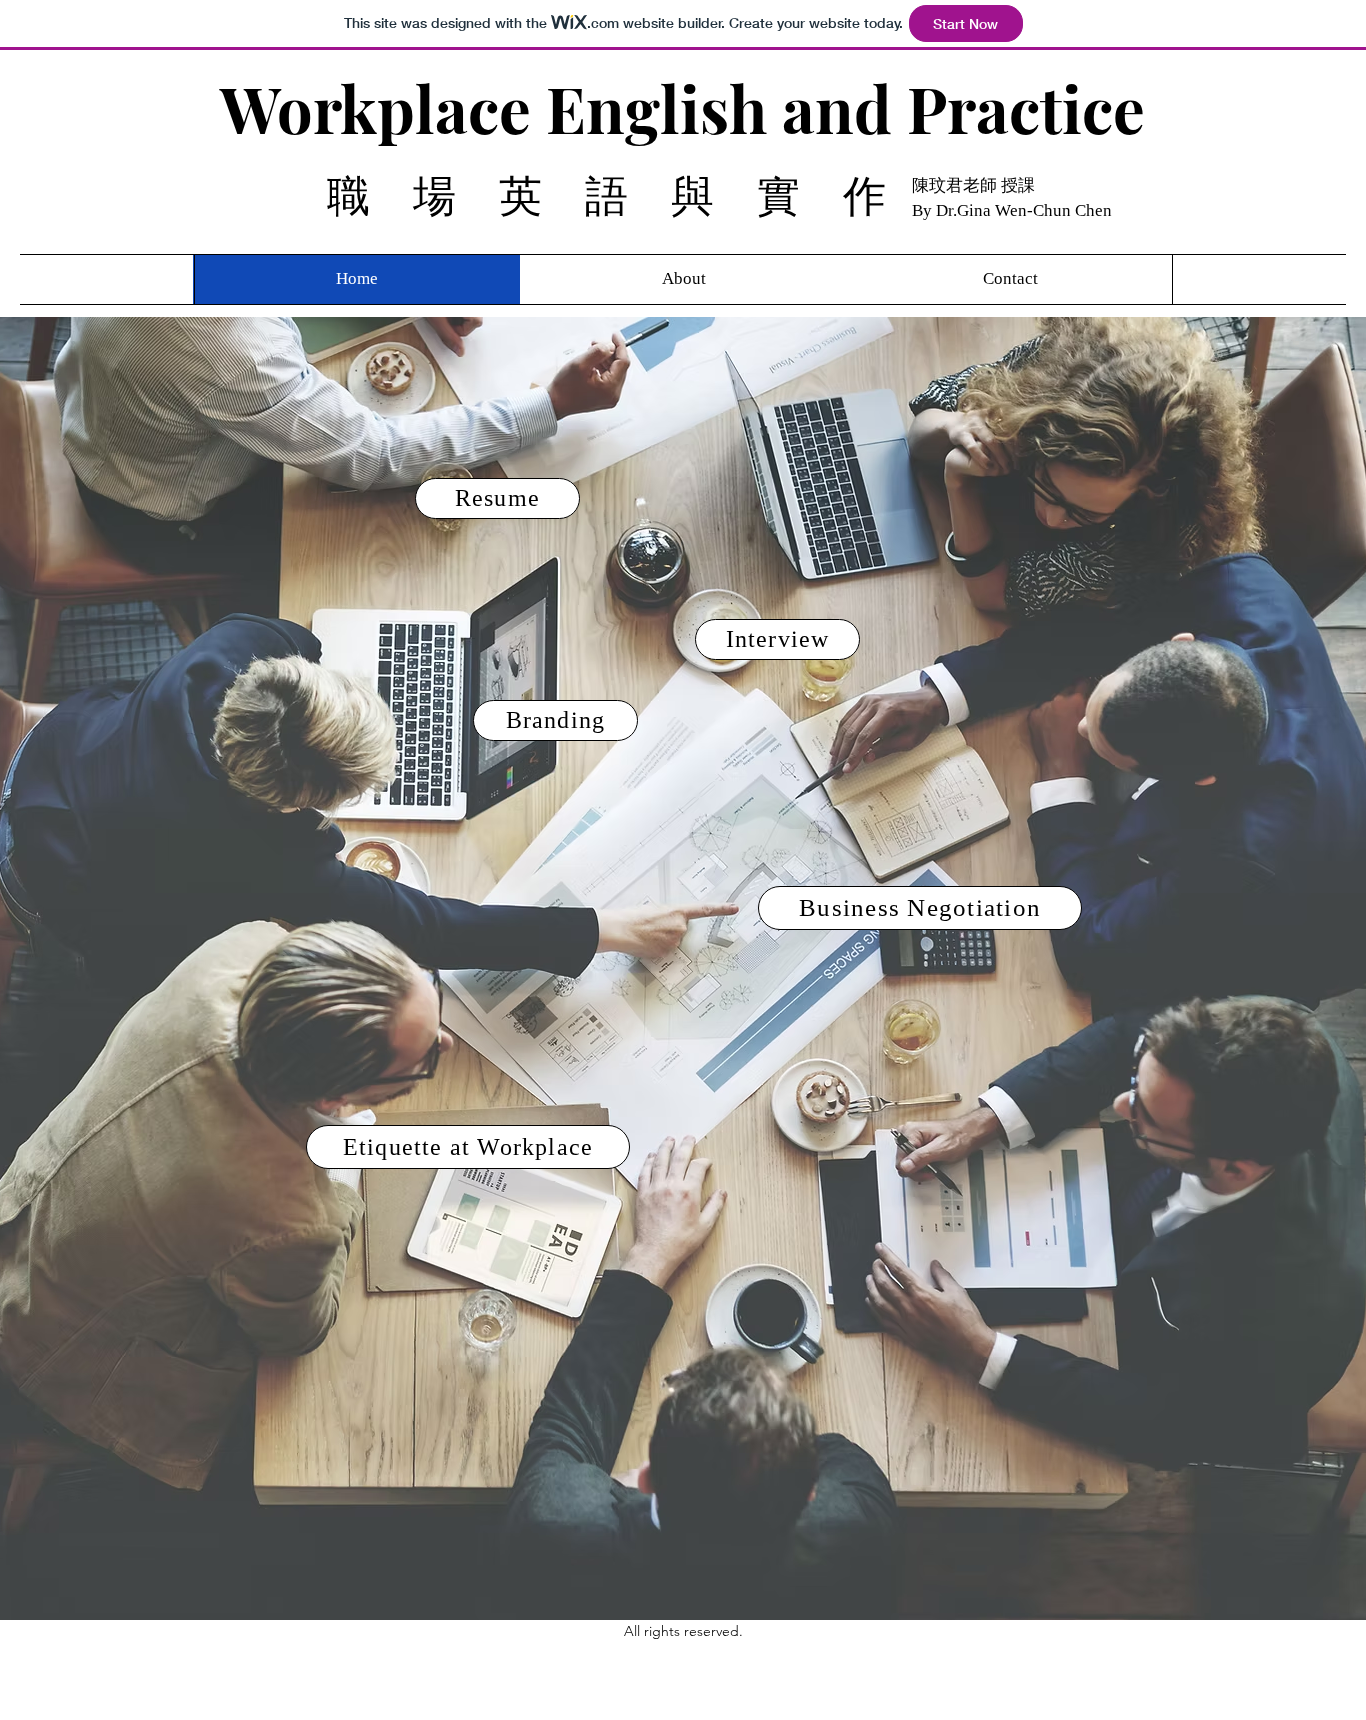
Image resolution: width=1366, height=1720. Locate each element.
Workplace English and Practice (682, 108)
